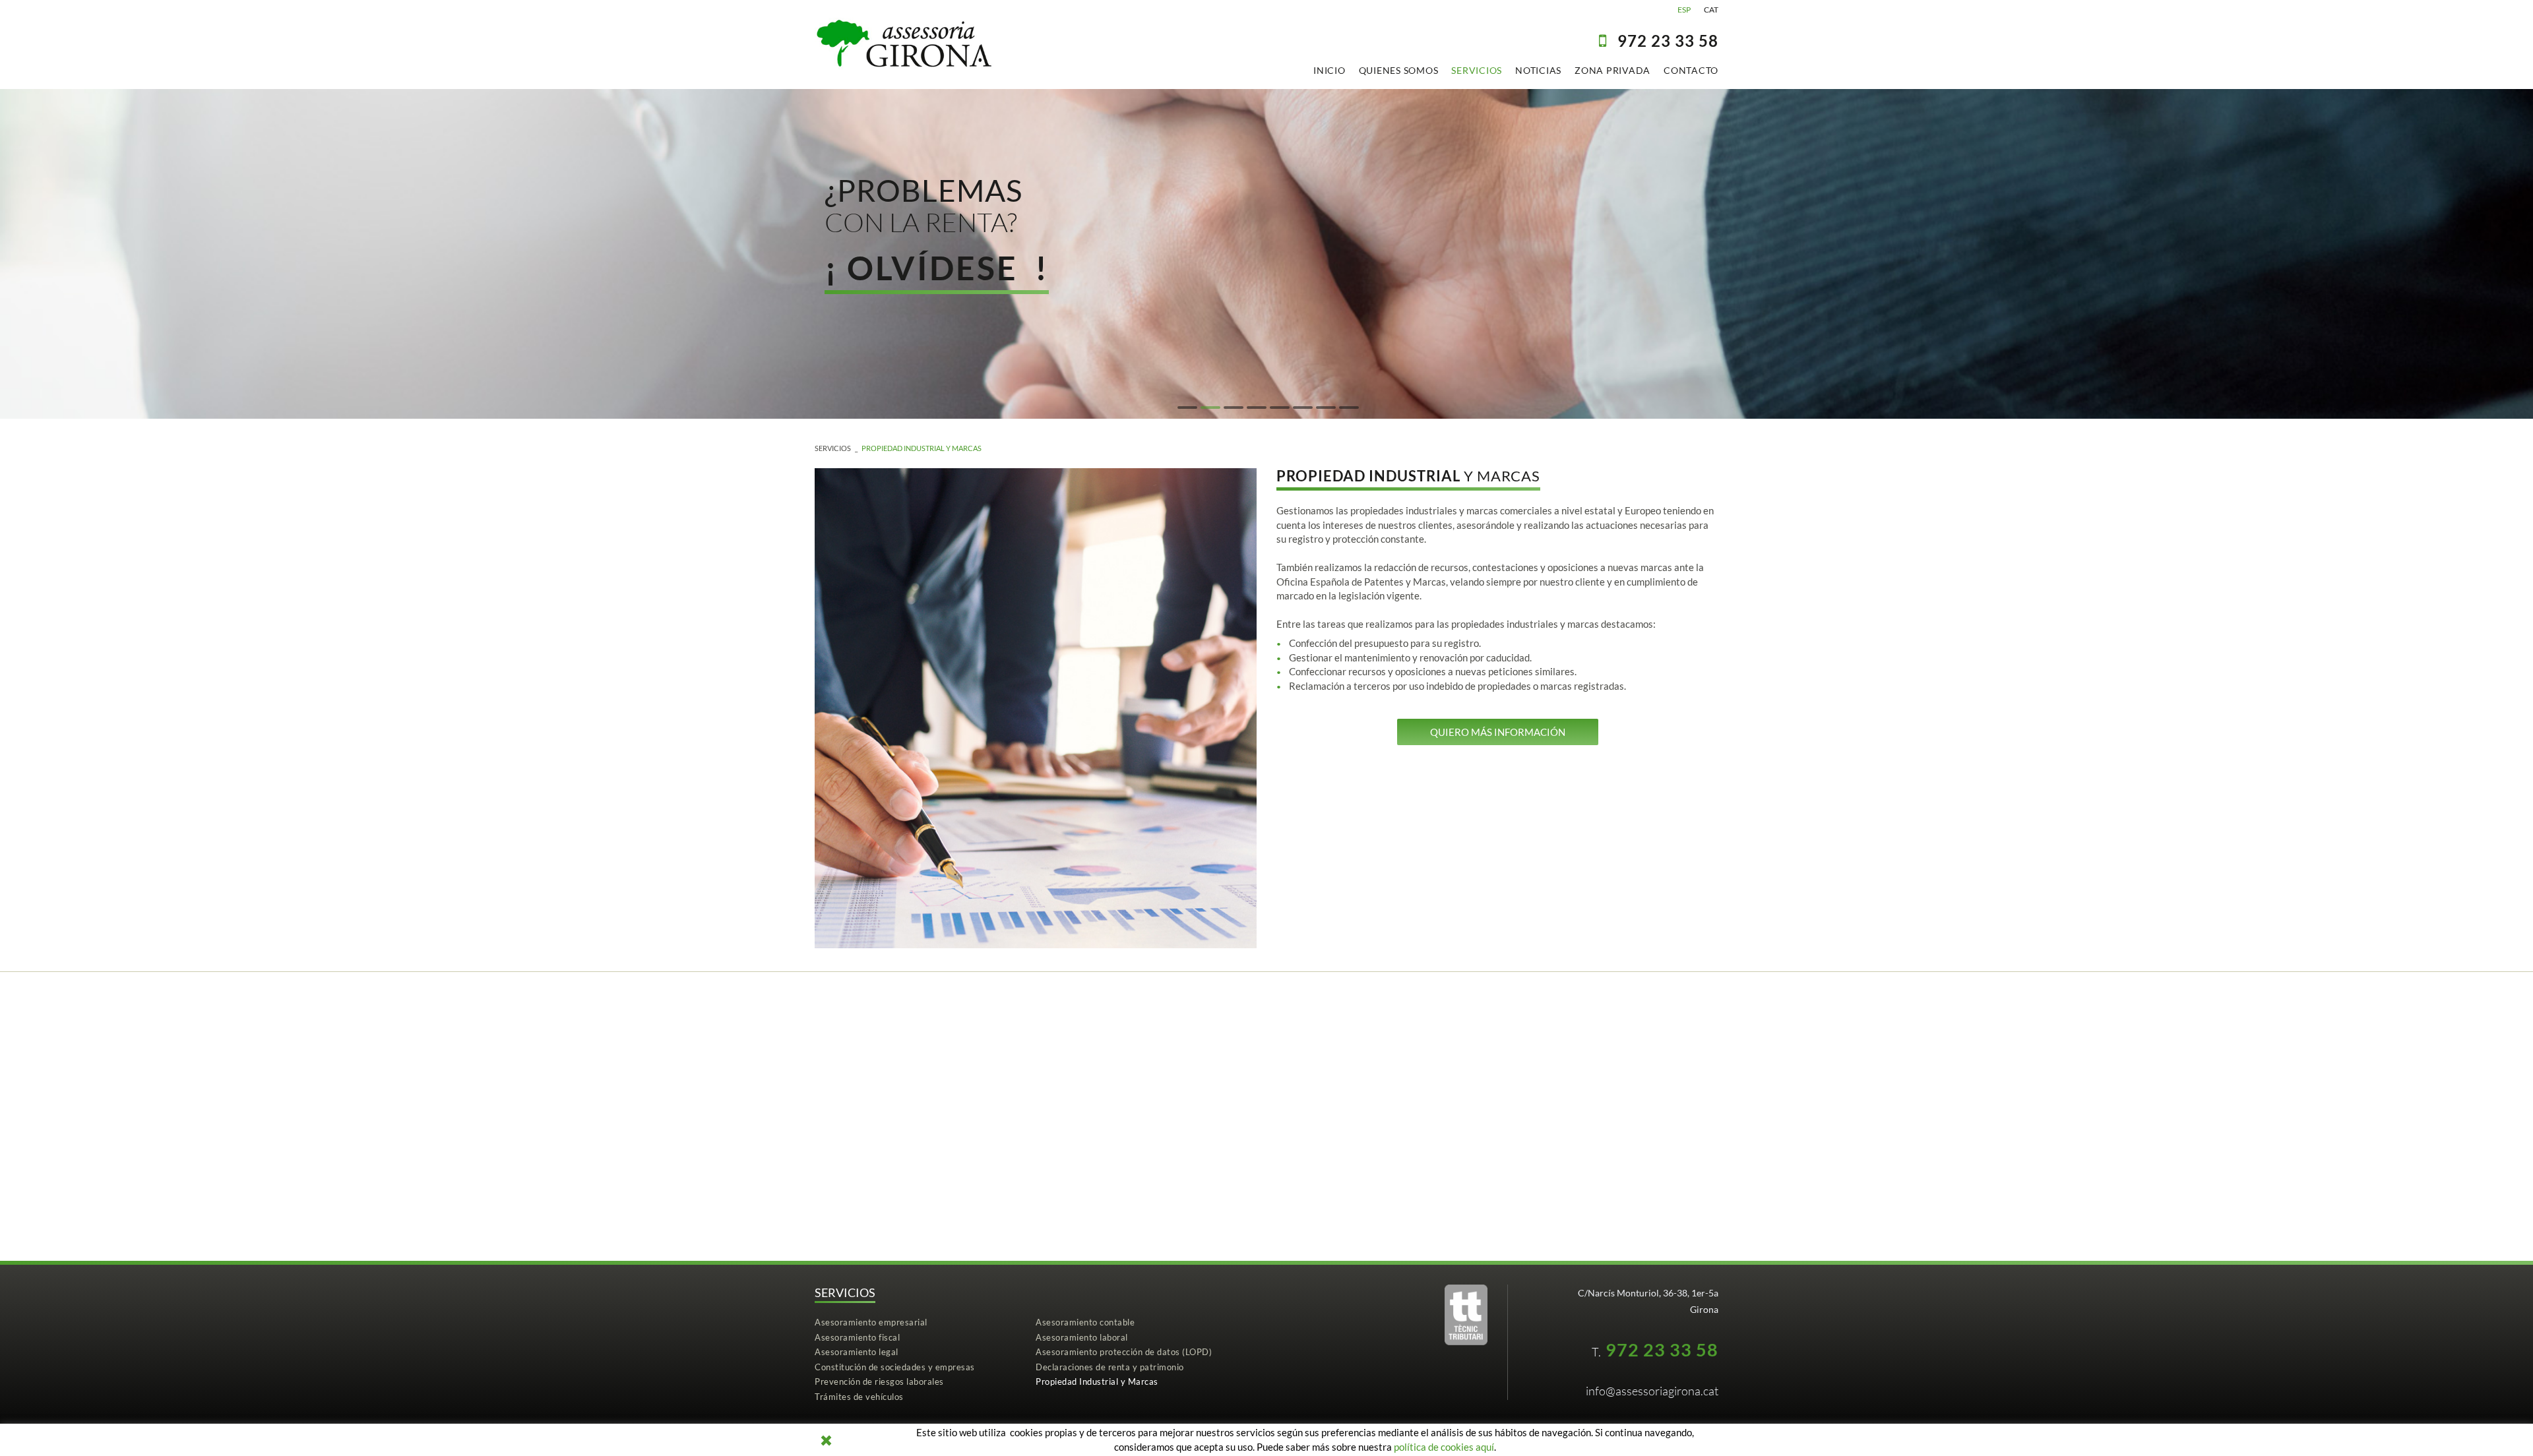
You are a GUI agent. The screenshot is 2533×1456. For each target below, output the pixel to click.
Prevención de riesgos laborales (879, 1381)
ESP (1684, 10)
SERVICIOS (833, 448)
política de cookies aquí (1444, 1447)
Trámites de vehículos (859, 1397)
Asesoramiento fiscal (857, 1337)
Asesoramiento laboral (1082, 1337)
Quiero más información (1498, 732)
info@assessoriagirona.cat (1652, 1391)
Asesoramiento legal (857, 1352)
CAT (1711, 10)
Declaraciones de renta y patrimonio (1110, 1367)
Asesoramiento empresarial (871, 1322)
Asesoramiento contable (1085, 1322)
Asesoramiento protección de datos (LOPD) (1124, 1352)
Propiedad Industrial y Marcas (922, 448)
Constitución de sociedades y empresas (895, 1367)
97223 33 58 (1668, 41)
